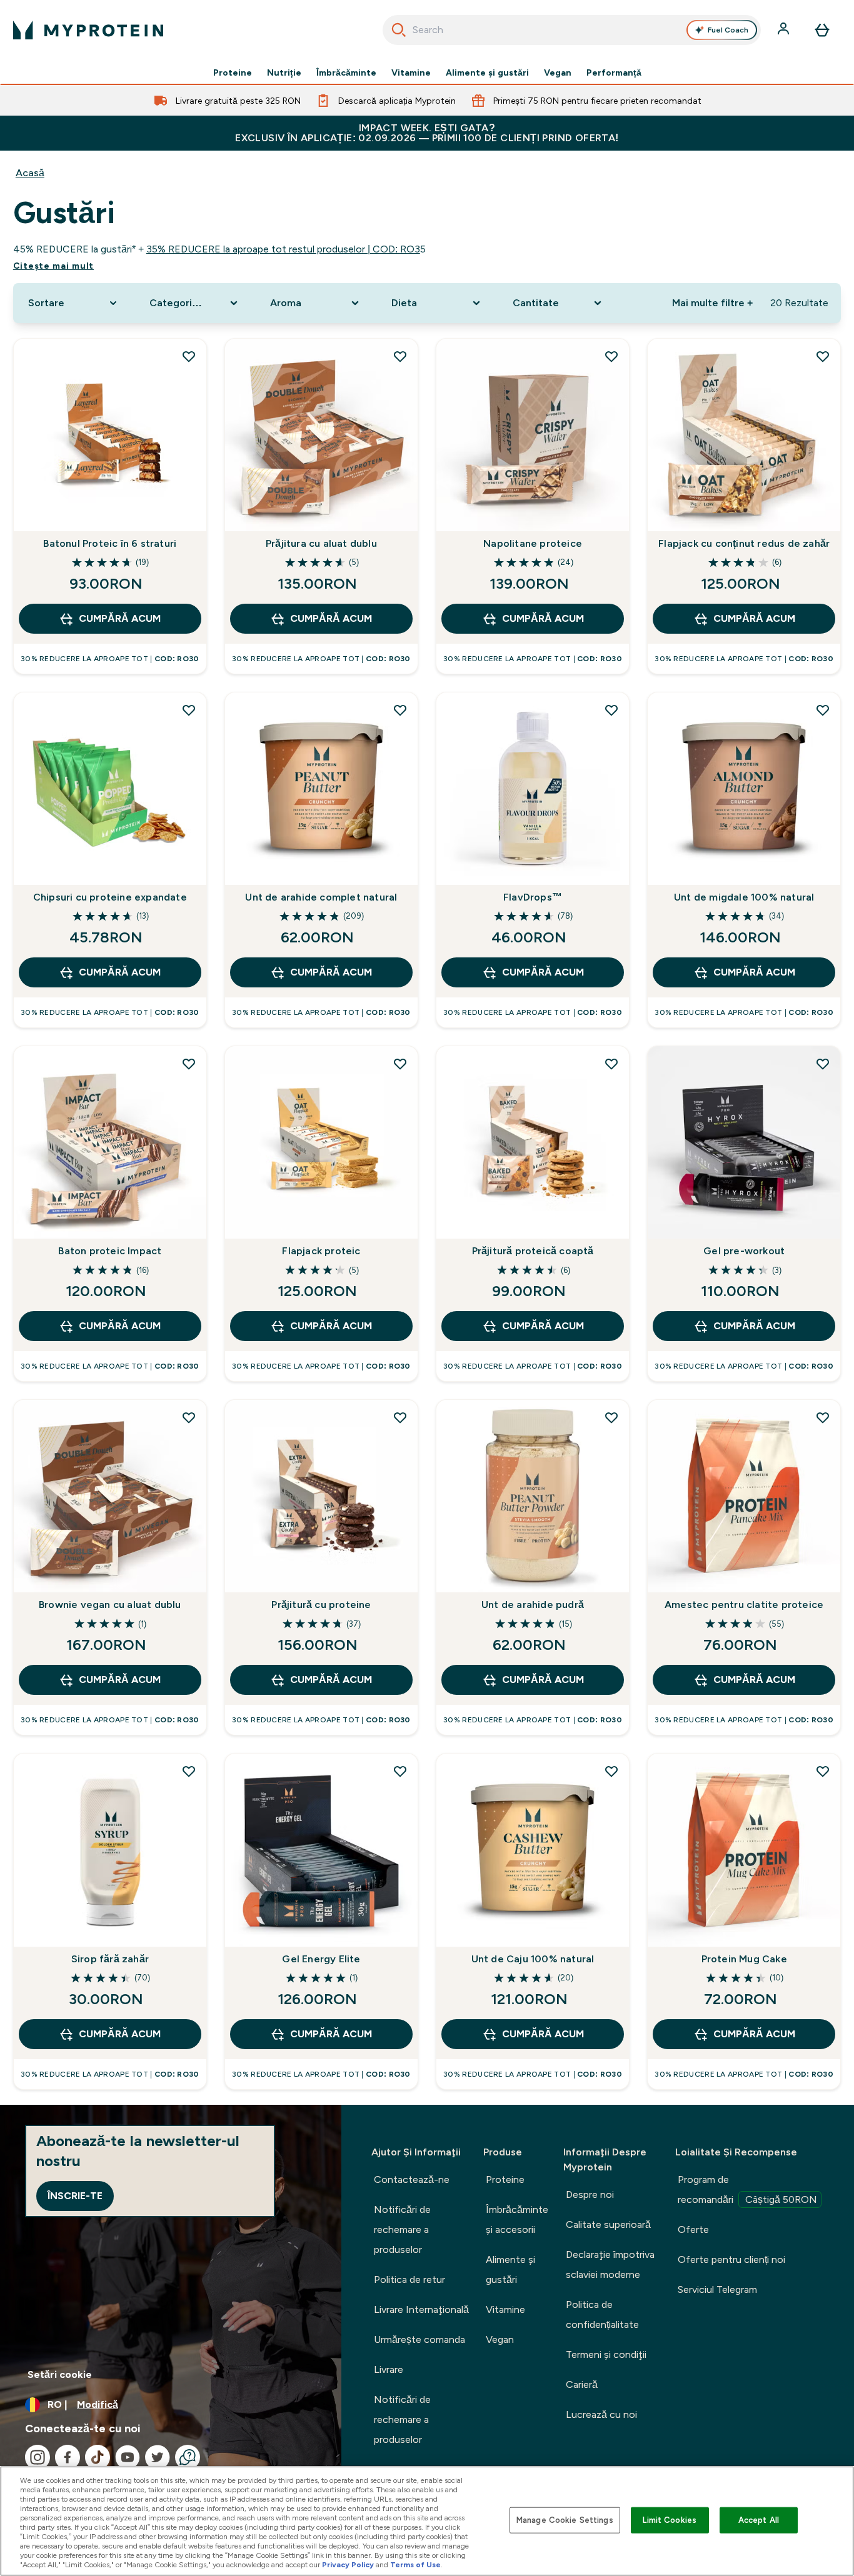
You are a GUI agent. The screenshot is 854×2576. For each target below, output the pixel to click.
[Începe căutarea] (399, 30)
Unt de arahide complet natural (321, 897)
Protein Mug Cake (744, 1959)
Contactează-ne (412, 2179)
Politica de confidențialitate (602, 2314)
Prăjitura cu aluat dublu (321, 543)
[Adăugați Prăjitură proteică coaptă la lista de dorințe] (611, 1064)
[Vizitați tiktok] (98, 2457)
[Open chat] (188, 2457)
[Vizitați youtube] (128, 2457)
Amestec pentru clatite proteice (744, 1605)
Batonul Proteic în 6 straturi (110, 543)
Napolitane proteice (533, 543)
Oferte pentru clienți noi (731, 2259)
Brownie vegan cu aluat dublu (110, 1605)
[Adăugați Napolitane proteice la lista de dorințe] (611, 356)
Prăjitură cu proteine (321, 1605)
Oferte (693, 2229)
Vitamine (411, 72)
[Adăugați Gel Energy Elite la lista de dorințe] (400, 1771)
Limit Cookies (670, 2520)
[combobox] (572, 30)
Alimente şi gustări (487, 72)
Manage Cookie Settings (565, 2520)
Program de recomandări (747, 2189)
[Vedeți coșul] (822, 30)
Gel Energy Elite (321, 1959)
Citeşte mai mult (53, 266)
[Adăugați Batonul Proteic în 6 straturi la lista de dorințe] (189, 356)
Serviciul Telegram (717, 2289)
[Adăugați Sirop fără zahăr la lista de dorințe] (189, 1771)
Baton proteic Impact (110, 1251)
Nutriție (284, 72)
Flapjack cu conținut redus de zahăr (744, 543)
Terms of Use (415, 2565)
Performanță (614, 72)
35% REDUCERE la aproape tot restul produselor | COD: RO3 (283, 249)
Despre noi (590, 2194)
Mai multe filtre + (712, 303)
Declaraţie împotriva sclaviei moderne (610, 2264)
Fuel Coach (728, 30)
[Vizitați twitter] (158, 2457)
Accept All (759, 2520)
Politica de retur (409, 2279)
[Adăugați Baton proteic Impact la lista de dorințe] (189, 1064)
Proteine (233, 72)
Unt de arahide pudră (533, 1605)
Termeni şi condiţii (606, 2354)
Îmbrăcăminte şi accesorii (517, 2219)
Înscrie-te (75, 2196)
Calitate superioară (608, 2224)
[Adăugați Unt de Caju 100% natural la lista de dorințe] (611, 1771)
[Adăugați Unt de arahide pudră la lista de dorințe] (611, 1417)
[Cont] (785, 30)
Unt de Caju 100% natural (533, 1959)
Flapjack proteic (321, 1251)
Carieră (582, 2384)
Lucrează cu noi (601, 2414)
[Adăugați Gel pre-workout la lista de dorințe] (823, 1064)
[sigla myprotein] (88, 30)
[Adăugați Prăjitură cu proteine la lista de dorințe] (400, 1417)
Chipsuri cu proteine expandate (110, 897)
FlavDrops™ (533, 897)
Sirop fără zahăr (110, 1959)
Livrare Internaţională (421, 2309)
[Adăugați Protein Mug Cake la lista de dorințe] (823, 1771)
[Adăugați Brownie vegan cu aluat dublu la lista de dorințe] (189, 1417)
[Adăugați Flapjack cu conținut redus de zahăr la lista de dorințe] (823, 356)
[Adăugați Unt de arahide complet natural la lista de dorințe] (400, 710)
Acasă (30, 173)
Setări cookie (60, 2374)
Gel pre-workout (744, 1251)
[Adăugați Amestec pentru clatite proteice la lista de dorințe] (823, 1417)
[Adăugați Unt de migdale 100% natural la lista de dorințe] (823, 710)
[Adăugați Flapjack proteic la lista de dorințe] (400, 1064)
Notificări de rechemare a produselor (402, 2229)
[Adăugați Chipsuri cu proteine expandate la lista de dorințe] (189, 710)
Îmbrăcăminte (346, 72)
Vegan (558, 72)
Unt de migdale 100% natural (744, 897)
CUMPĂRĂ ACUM (120, 618)
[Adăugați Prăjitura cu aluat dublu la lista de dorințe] (400, 356)
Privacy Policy (348, 2565)
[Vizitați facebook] (68, 2457)
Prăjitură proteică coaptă (533, 1251)
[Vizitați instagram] (38, 2457)
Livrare (389, 2369)
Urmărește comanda (419, 2339)
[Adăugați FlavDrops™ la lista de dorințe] (611, 710)
